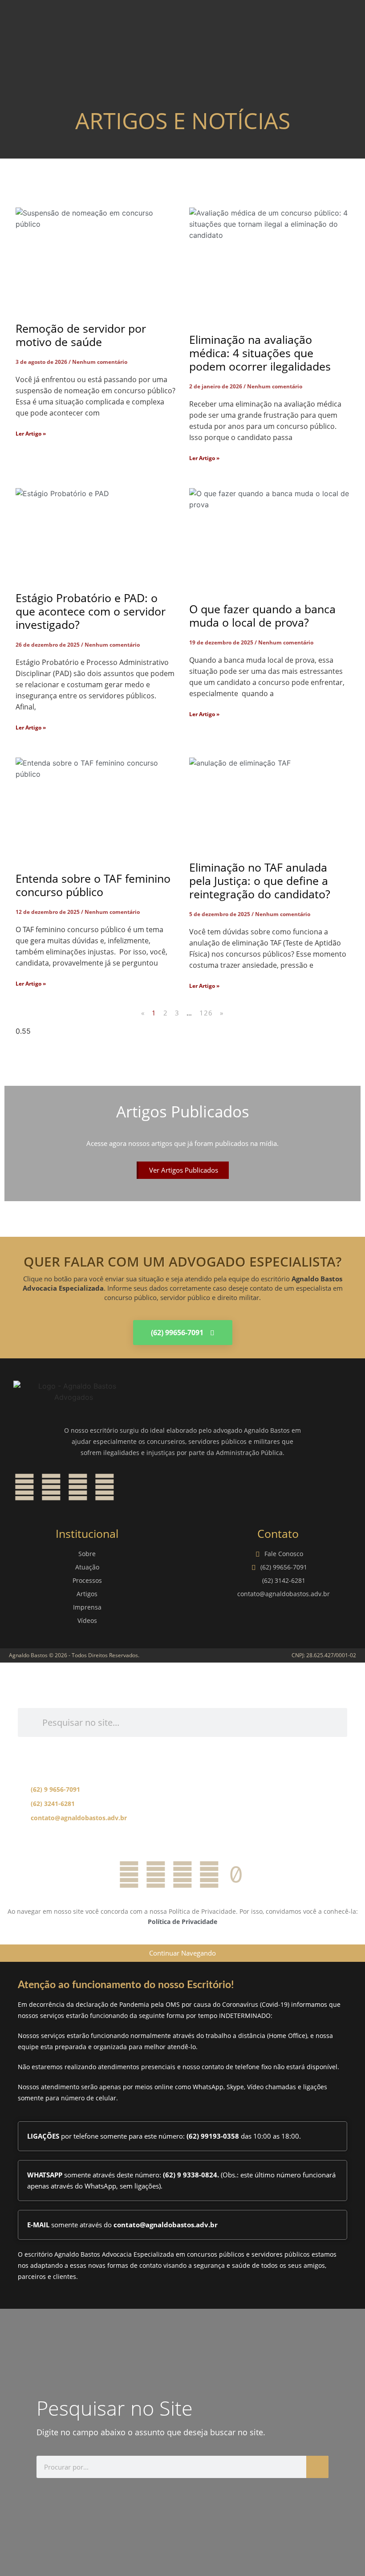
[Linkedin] (78, 1487)
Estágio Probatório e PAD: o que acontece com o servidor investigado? (91, 611)
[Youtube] (105, 1487)
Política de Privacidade (182, 1922)
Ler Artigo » (31, 434)
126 (206, 1013)
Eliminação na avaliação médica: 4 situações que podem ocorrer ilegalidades (260, 353)
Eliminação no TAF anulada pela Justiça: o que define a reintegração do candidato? (260, 880)
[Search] (317, 2467)
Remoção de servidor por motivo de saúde (81, 335)
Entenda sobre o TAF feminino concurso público (93, 885)
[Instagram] (51, 1487)
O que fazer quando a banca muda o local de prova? (262, 615)
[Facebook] (24, 1487)
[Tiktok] (236, 1875)
